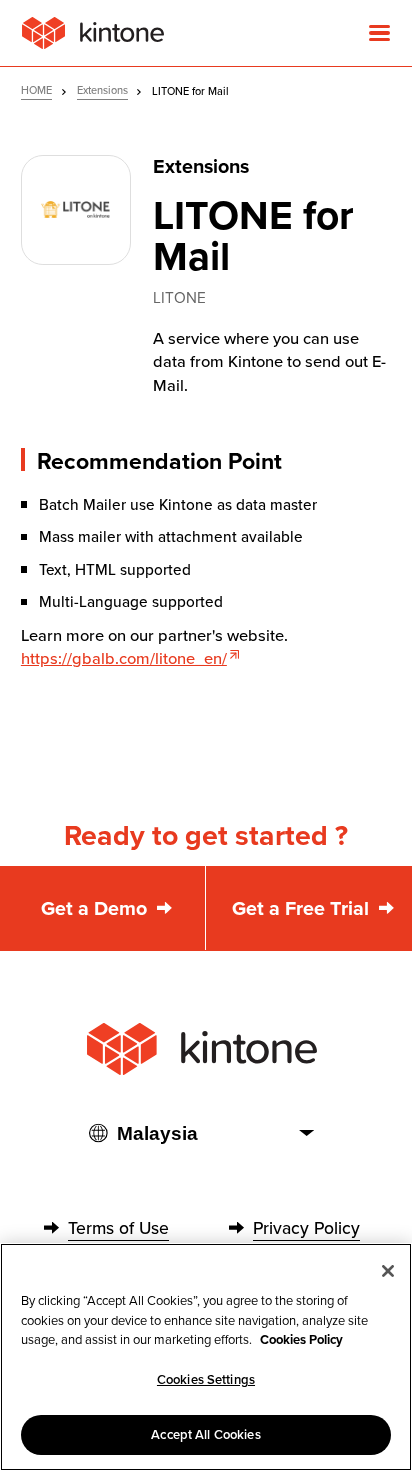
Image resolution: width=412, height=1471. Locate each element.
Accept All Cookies (205, 1434)
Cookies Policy (301, 1339)
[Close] (388, 1271)
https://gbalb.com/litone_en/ (124, 658)
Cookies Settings (206, 1379)
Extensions (102, 90)
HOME (36, 90)
